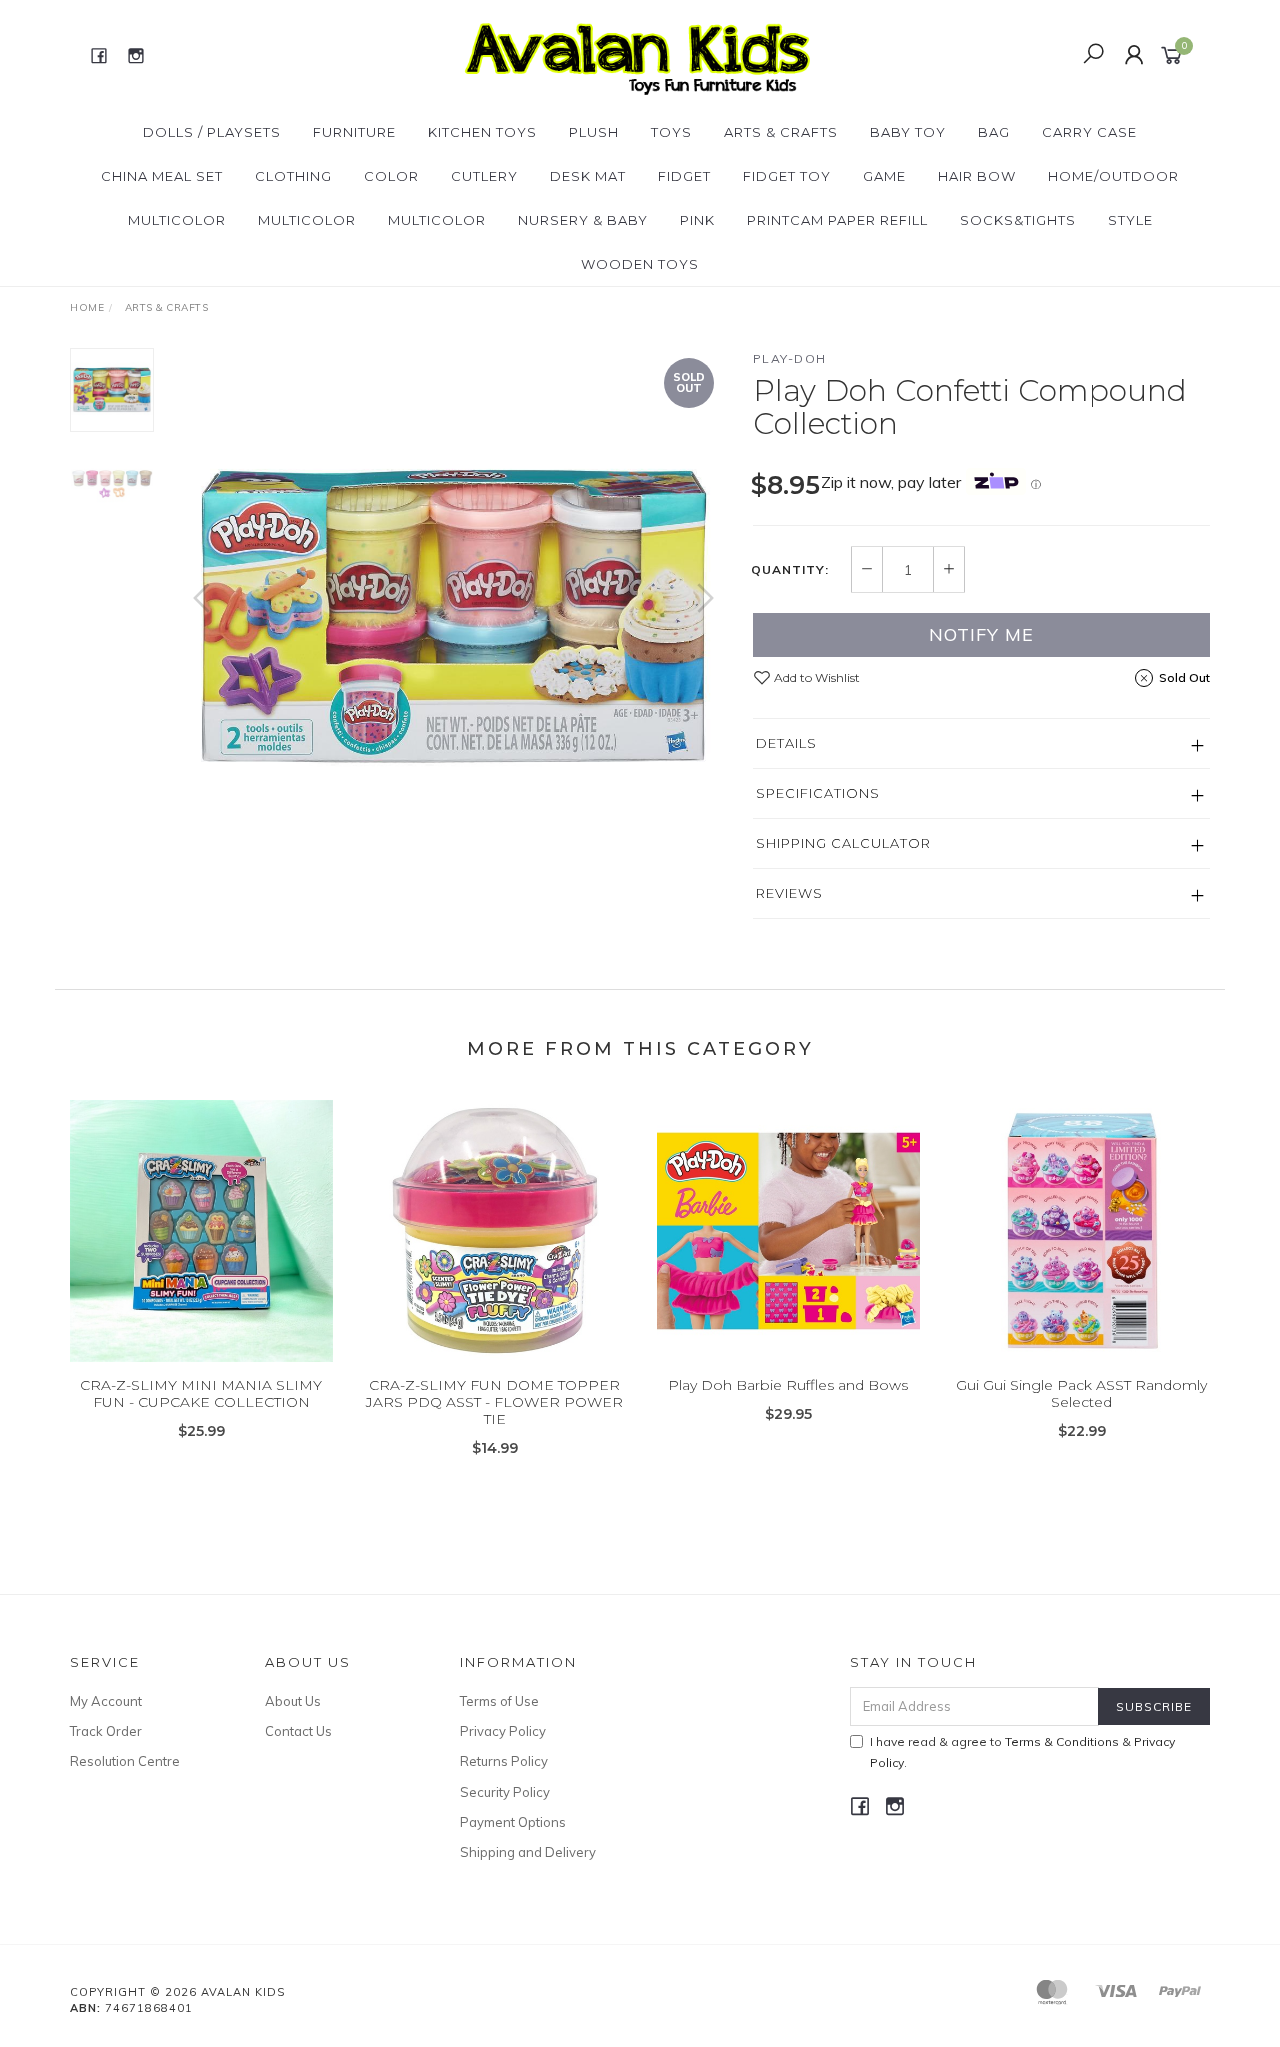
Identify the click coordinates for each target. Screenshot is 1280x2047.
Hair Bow (977, 176)
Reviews (789, 893)
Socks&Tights (1018, 220)
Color (391, 176)
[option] (453, 617)
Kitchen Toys (482, 132)
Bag (994, 132)
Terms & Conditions (1062, 1741)
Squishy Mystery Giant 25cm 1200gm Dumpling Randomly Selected (166, 1963)
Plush (594, 132)
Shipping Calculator (843, 843)
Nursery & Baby (583, 220)
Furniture (354, 132)
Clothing (293, 176)
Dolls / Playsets (212, 132)
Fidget (684, 176)
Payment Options (513, 1822)
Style (1130, 220)
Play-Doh (790, 358)
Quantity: (790, 570)
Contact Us (298, 1731)
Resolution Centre (125, 1761)
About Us (293, 1701)
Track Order (106, 1731)
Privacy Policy (503, 1731)
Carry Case (1089, 132)
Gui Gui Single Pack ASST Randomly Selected (1081, 1393)
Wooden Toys (640, 264)
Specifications (818, 793)
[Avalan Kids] (637, 54)
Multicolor (177, 220)
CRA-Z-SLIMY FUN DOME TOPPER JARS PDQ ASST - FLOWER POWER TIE (494, 1402)
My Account (106, 1701)
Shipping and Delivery (528, 1852)
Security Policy (505, 1792)
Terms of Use (499, 1701)
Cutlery (484, 176)
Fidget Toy (787, 176)
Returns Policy (504, 1761)
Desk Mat (588, 176)
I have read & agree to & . (1022, 1752)
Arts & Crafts (781, 132)
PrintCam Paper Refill (837, 220)
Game (884, 176)
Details (786, 743)
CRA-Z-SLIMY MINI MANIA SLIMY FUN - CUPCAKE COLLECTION (201, 1393)
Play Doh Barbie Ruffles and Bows (788, 1385)
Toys (671, 132)
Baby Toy (908, 132)
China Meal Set (162, 176)
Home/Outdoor (1113, 176)
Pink (697, 220)
